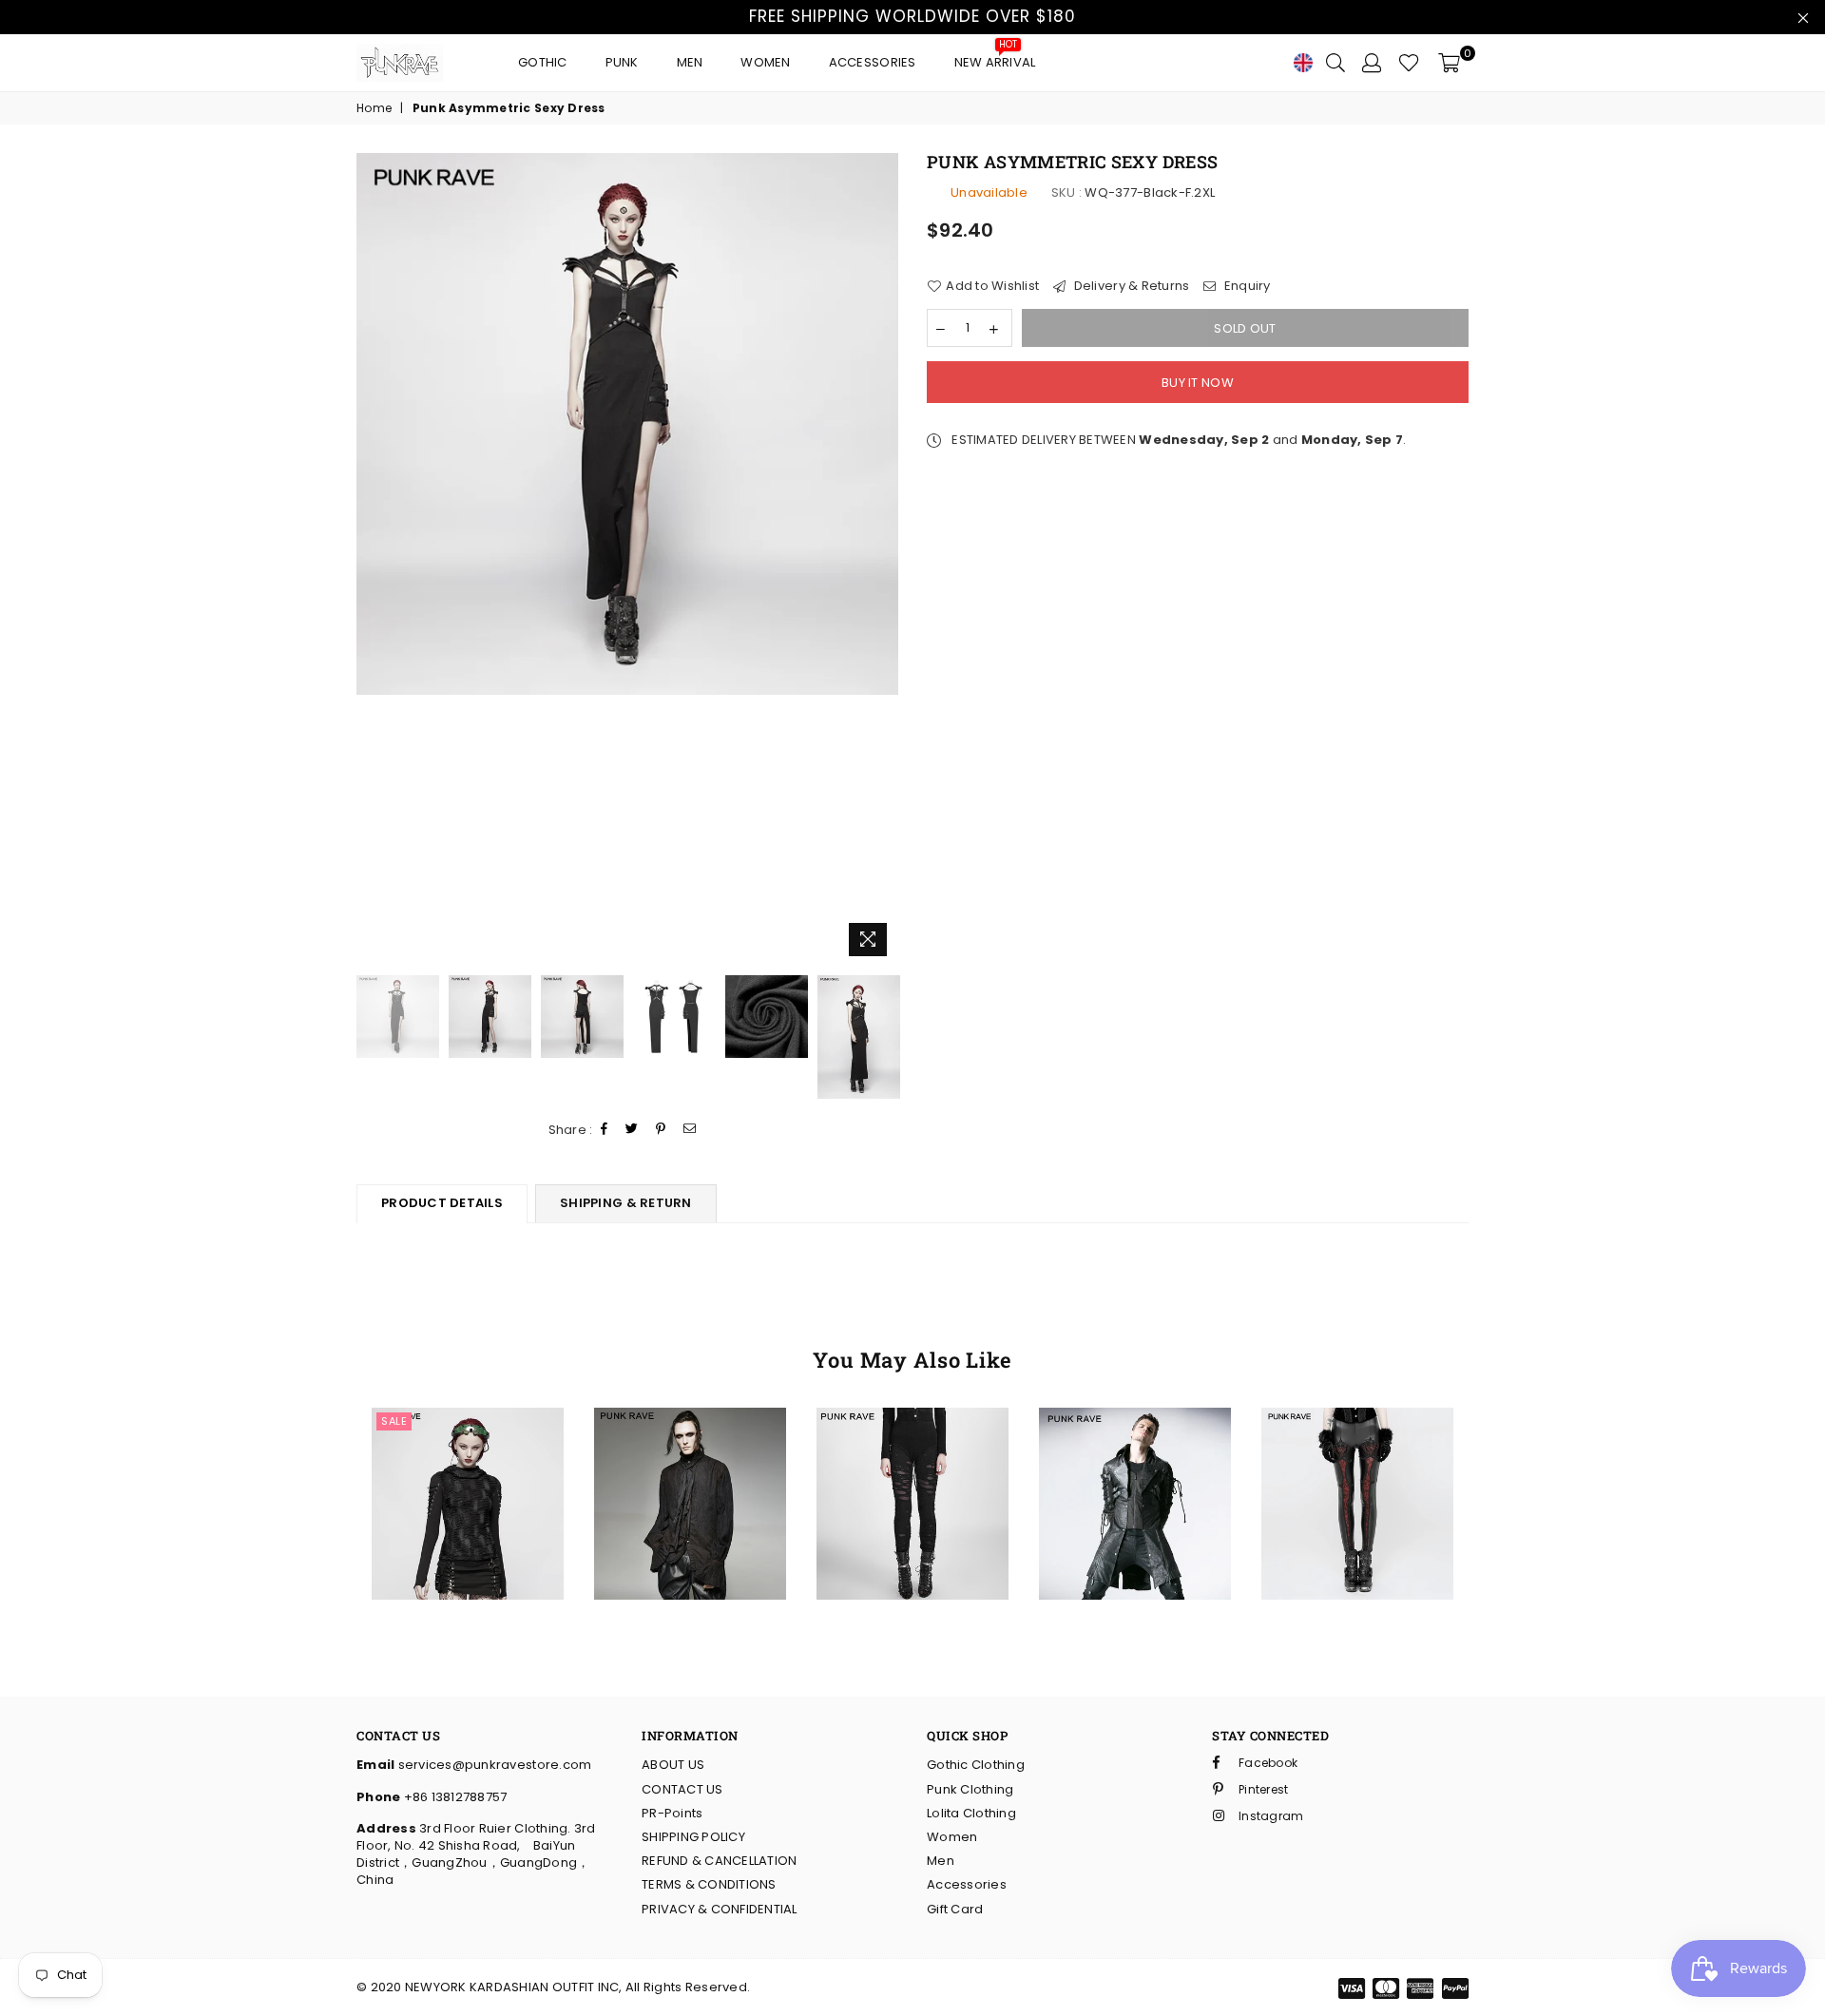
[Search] (1335, 63)
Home (374, 108)
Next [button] (882, 559)
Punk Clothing (970, 1789)
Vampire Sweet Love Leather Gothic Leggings (1357, 1439)
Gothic (543, 62)
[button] (437, 1482)
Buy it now (1198, 383)
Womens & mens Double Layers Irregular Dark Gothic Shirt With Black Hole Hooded (467, 1439)
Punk (622, 62)
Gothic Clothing (976, 1765)
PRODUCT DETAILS (442, 1203)
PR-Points (672, 1813)
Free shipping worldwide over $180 (912, 16)
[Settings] (1372, 63)
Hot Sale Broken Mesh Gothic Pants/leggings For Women (912, 1439)
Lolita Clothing (971, 1813)
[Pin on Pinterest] (661, 1130)
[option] (627, 424)
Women (765, 62)
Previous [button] (373, 559)
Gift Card (955, 1909)
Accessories (873, 62)
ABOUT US (673, 1765)
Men (690, 62)
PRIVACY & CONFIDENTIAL (720, 1909)
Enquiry (1246, 286)
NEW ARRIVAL (995, 58)
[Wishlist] (1409, 63)
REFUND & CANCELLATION (719, 1861)
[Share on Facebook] (605, 1130)
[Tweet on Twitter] (632, 1130)
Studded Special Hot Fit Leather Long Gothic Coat (1134, 1439)
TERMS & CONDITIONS (709, 1884)
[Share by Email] (690, 1130)
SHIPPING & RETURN (625, 1203)
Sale (394, 1421)
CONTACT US (682, 1789)
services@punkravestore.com (493, 1765)
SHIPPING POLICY (693, 1837)
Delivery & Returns (1130, 286)
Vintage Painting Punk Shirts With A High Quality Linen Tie (691, 1439)
